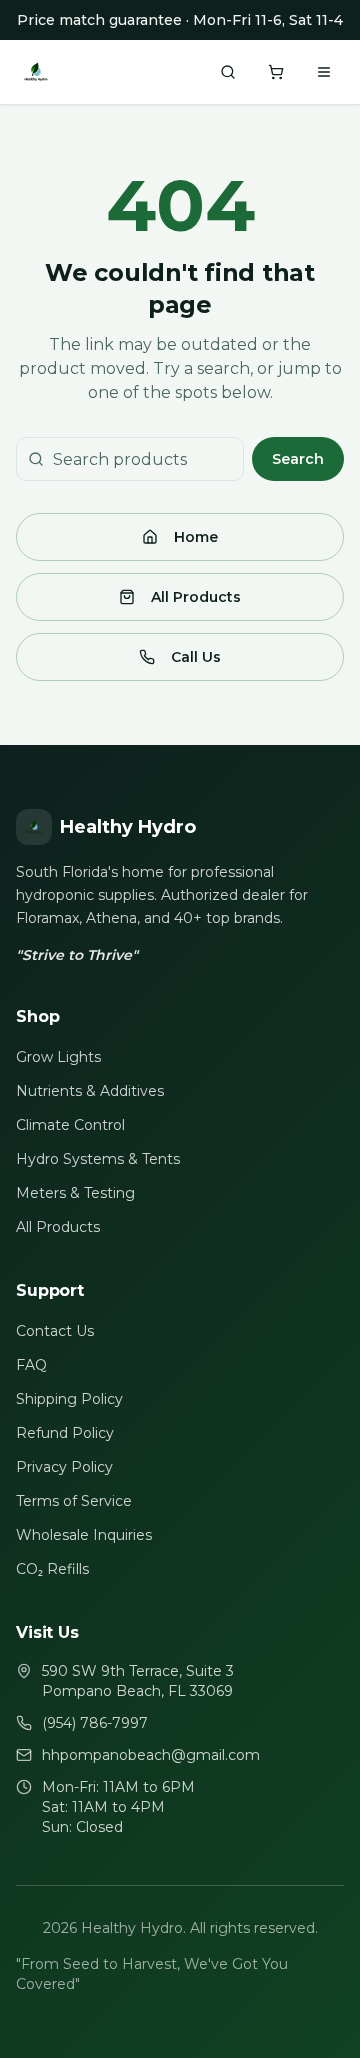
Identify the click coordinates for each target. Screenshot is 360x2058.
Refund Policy (65, 1433)
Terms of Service (74, 1501)
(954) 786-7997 (95, 1723)
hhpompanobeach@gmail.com (151, 1755)
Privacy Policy (64, 1467)
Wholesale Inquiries (84, 1535)
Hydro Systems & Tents (98, 1159)
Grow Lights (58, 1057)
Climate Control (70, 1125)
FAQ (31, 1365)
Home (196, 537)
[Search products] (228, 72)
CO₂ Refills (52, 1569)
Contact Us (55, 1331)
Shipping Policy (69, 1399)
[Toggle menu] (324, 72)
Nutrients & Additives (90, 1091)
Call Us (196, 657)
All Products (196, 597)
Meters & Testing (75, 1193)
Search (298, 459)
